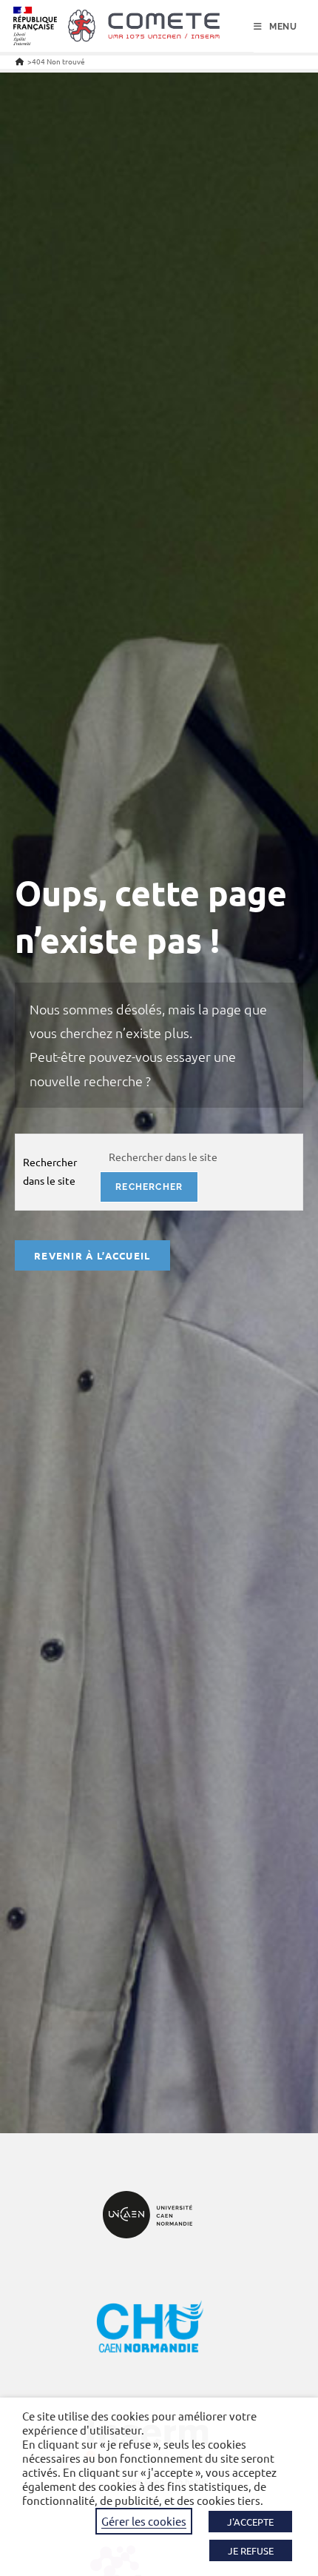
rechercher (149, 1187)
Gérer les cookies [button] (144, 2521)
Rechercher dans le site (50, 1171)
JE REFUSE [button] (251, 2550)
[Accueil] (20, 61)
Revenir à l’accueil (92, 1255)
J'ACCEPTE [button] (250, 2522)
